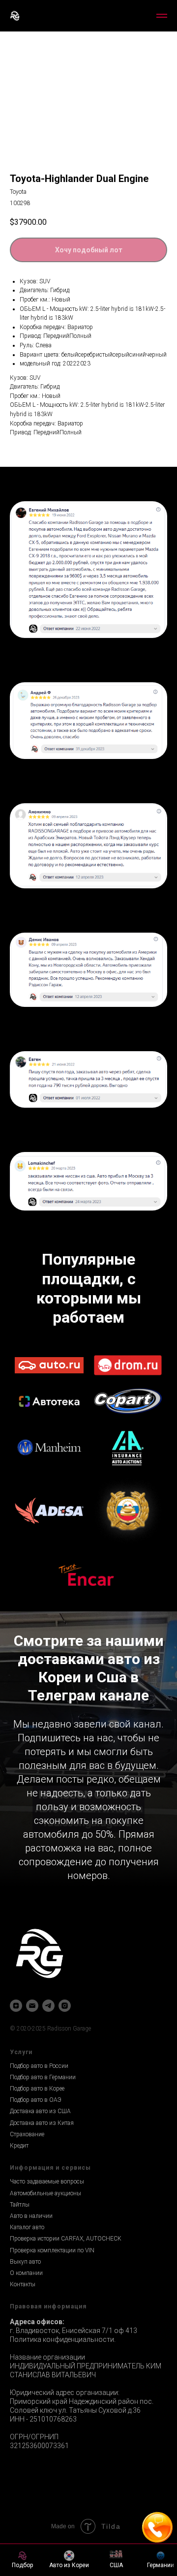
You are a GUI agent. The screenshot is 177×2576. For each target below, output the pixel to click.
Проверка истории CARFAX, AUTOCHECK (66, 2353)
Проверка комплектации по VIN (52, 2365)
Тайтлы (20, 2319)
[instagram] (65, 2120)
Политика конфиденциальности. (63, 2454)
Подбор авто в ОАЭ (36, 2214)
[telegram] (48, 2120)
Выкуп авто (25, 2376)
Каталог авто (27, 2342)
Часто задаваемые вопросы (47, 2296)
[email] (32, 2120)
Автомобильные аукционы (45, 2308)
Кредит (19, 2260)
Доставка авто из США (40, 2226)
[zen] (16, 2120)
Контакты (23, 2399)
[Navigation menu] (162, 16)
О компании (26, 2388)
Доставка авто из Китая (42, 2238)
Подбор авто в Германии (43, 2192)
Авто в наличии (31, 2331)
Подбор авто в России (39, 2181)
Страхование (27, 2249)
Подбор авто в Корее (37, 2203)
